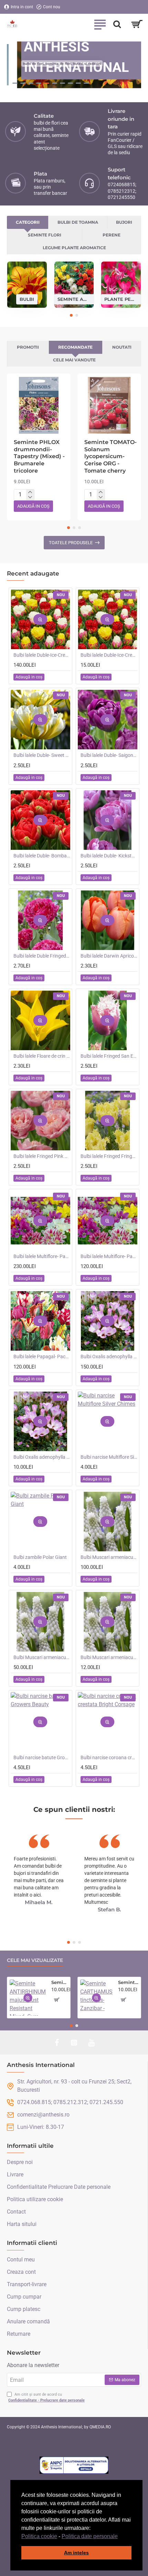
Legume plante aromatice (74, 248)
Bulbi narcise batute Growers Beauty (42, 1757)
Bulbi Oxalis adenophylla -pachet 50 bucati (109, 1356)
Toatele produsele (71, 543)
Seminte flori (45, 235)
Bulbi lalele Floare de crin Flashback (42, 1056)
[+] (30, 492)
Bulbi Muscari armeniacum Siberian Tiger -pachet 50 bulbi (42, 1657)
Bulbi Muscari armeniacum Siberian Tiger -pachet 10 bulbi (109, 1657)
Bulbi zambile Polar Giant (40, 1557)
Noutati (122, 347)
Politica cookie (39, 2536)
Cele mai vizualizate (35, 1960)
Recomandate (75, 347)
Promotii (28, 347)
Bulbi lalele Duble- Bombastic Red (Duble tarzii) (42, 856)
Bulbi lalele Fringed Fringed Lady (109, 1156)
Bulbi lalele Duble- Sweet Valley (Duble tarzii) (42, 755)
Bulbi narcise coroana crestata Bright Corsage (109, 1757)
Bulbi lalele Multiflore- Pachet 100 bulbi (42, 1256)
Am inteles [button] (76, 2553)
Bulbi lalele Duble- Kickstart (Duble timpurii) (109, 856)
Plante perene (121, 299)
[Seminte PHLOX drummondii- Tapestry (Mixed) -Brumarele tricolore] (39, 405)
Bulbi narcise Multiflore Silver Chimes (109, 1457)
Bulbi (27, 299)
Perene (112, 235)
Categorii (28, 222)
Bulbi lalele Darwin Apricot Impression (109, 956)
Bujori (124, 222)
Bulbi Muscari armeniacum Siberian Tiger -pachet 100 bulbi (109, 1557)
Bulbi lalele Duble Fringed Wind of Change (42, 956)
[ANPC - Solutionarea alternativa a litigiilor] (74, 2465)
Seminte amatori (74, 299)
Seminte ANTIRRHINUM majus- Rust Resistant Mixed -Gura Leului (60, 1982)
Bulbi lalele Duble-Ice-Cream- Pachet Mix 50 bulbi (42, 655)
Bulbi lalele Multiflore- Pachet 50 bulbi (109, 1256)
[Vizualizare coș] (137, 24)
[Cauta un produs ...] (117, 24)
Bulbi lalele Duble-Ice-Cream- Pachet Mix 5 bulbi (109, 655)
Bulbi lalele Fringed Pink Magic (42, 1156)
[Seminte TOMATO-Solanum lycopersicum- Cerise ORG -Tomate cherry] (109, 405)
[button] (120, 2537)
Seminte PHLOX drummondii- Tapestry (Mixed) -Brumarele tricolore (39, 456)
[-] (30, 497)
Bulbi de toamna (78, 222)
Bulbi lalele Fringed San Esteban (109, 1056)
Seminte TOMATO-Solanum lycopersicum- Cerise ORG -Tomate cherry (110, 456)
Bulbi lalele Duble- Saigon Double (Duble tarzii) (109, 755)
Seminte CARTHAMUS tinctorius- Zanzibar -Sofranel (128, 1982)
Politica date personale (90, 2536)
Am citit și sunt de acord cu (46, 2397)
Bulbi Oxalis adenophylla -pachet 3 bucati (42, 1457)
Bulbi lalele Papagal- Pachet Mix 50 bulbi (42, 1356)
